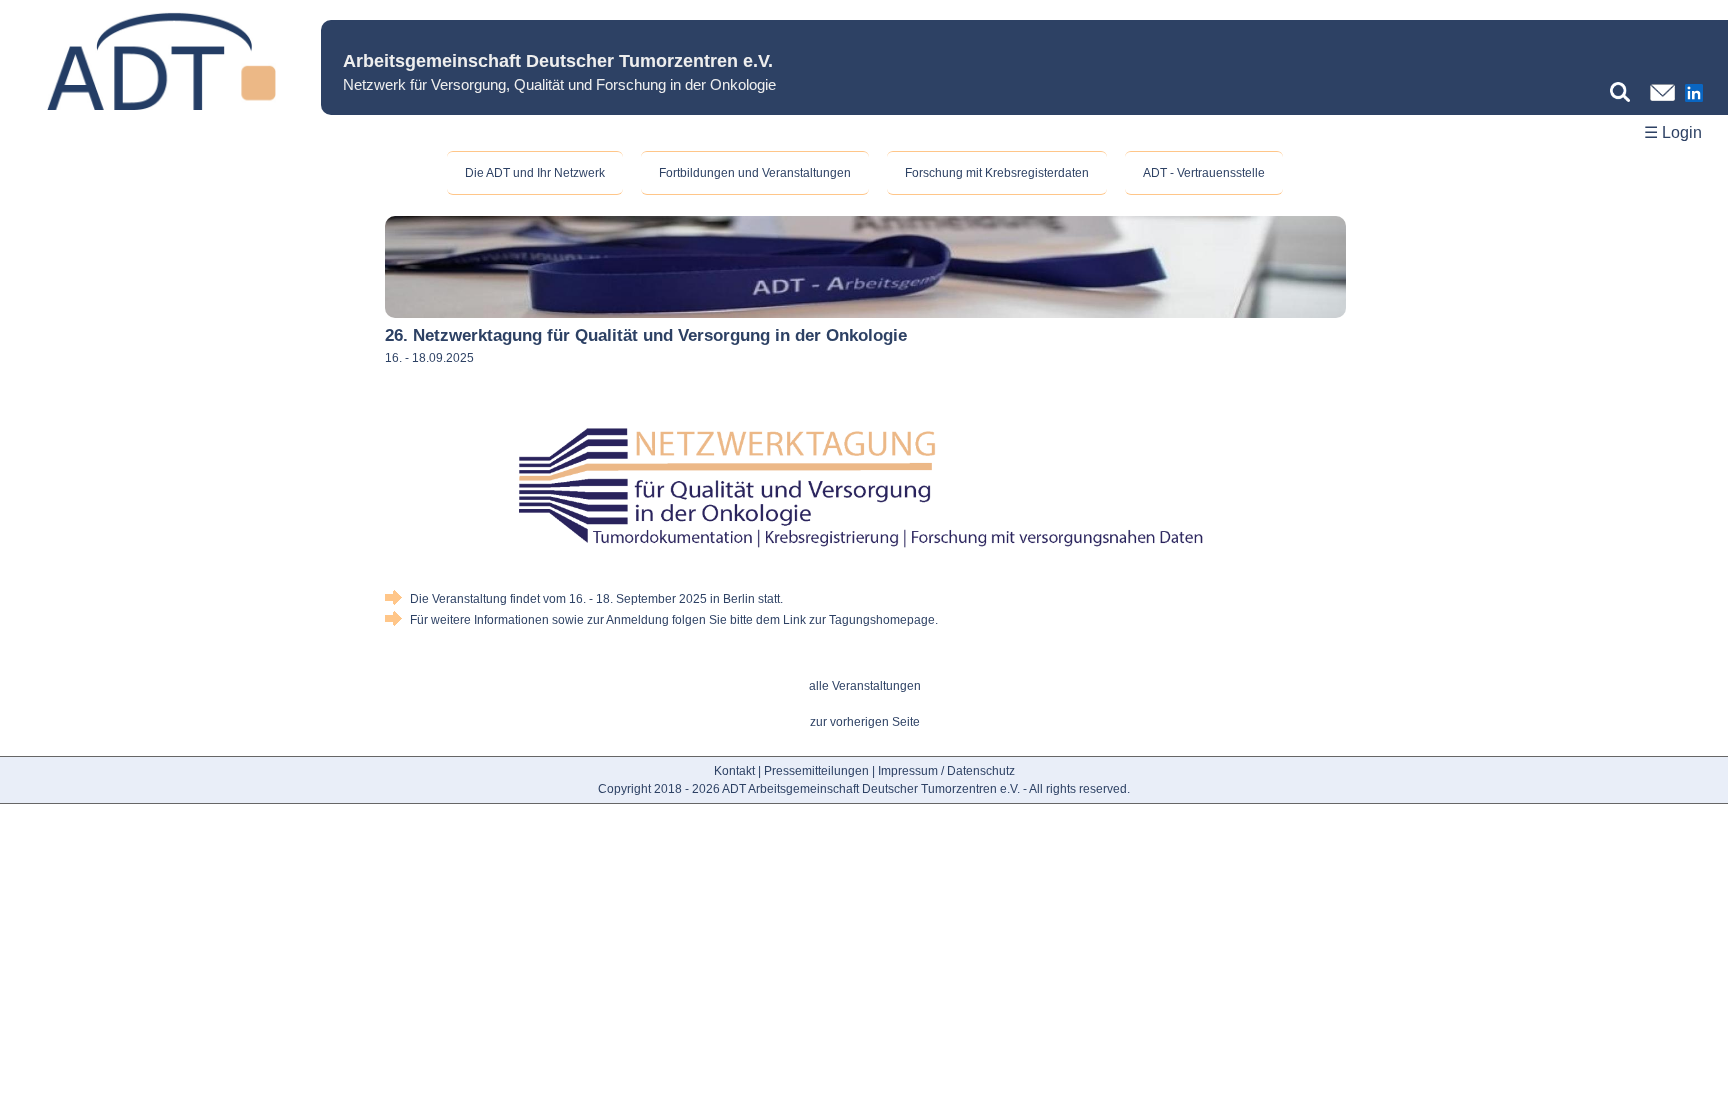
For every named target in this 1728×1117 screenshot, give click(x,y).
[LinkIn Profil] (1694, 103)
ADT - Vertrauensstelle (1204, 173)
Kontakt (734, 771)
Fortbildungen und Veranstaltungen (755, 173)
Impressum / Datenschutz (946, 771)
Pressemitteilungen (816, 771)
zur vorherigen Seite (865, 722)
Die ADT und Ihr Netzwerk (535, 173)
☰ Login (1673, 132)
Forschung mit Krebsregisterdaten (997, 173)
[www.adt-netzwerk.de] (160, 106)
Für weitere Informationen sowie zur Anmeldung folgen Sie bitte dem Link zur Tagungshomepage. (674, 620)
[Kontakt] (1662, 102)
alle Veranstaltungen (865, 686)
